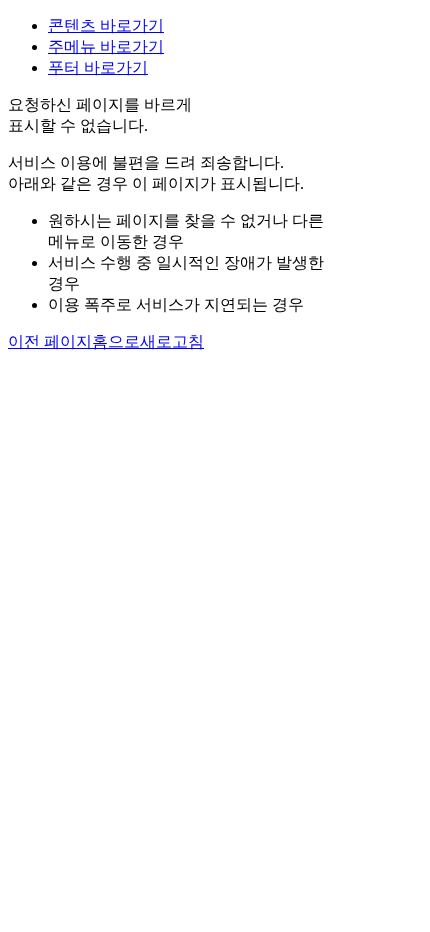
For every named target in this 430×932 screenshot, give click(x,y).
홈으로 (116, 341)
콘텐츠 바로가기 (106, 25)
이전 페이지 (50, 341)
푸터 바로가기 (98, 67)
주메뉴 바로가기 (106, 46)
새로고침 (172, 341)
